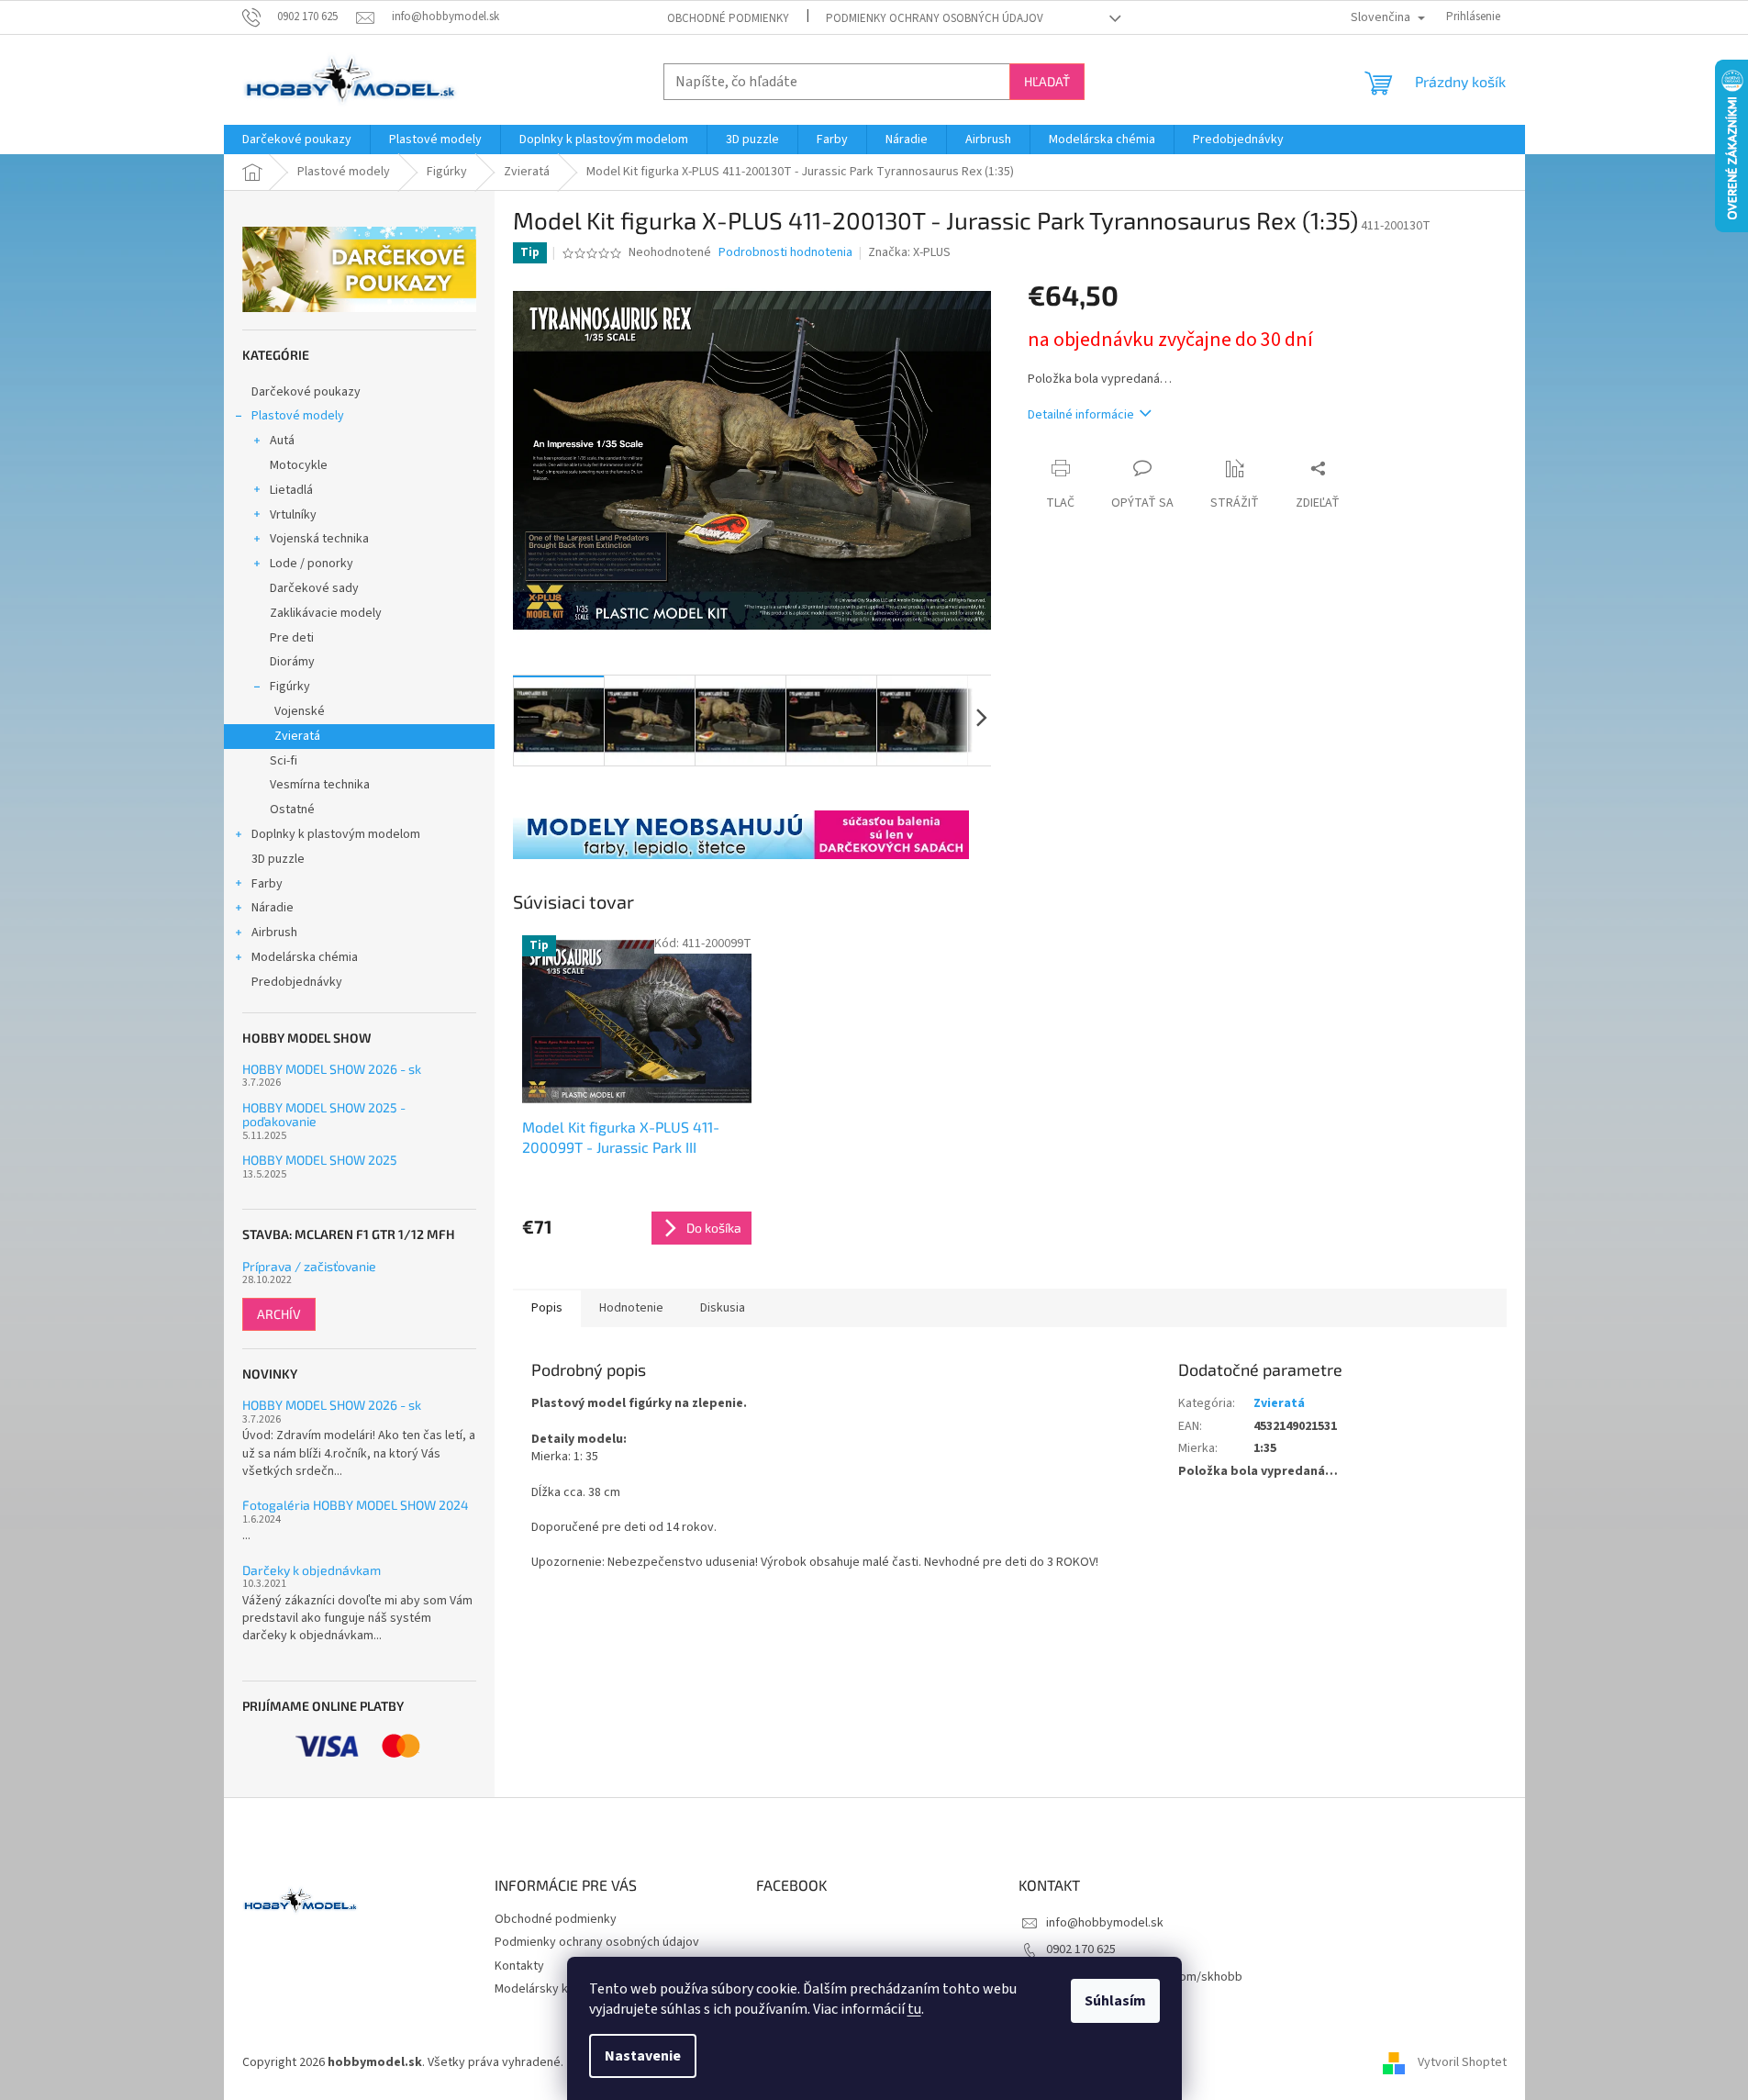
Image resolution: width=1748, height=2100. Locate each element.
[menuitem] (297, 140)
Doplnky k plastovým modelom (336, 834)
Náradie (273, 908)
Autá (282, 441)
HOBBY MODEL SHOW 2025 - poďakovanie (324, 1115)
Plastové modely (298, 416)
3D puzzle (278, 859)
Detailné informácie (1081, 415)
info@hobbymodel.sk (1105, 1923)
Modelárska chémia (305, 957)
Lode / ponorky (312, 564)
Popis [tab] (547, 1308)
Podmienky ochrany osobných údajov (935, 18)
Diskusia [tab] (723, 1308)
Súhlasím (1115, 2001)
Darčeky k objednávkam (312, 1570)
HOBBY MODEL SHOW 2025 (320, 1160)
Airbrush (274, 933)
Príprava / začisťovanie (309, 1266)
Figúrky (290, 687)
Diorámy (292, 662)
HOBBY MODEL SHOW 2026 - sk (332, 1069)
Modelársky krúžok (547, 1989)
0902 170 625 (1081, 1949)
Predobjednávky (297, 982)
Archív (279, 1314)
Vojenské (300, 711)
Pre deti (292, 638)
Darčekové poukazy (306, 392)
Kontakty (519, 1966)
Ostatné (292, 810)
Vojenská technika (319, 539)
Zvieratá (297, 736)
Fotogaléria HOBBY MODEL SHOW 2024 (356, 1505)
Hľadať (1047, 81)
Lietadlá (291, 490)
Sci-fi (284, 761)
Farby (267, 884)
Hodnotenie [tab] (631, 1308)
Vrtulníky (293, 515)
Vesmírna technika (320, 785)
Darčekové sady (314, 588)
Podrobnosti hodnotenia (785, 253)
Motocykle (299, 465)
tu (914, 2009)
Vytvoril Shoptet (1462, 2062)
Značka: (909, 252)
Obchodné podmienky (728, 18)
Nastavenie (643, 2056)
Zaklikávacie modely (326, 613)
